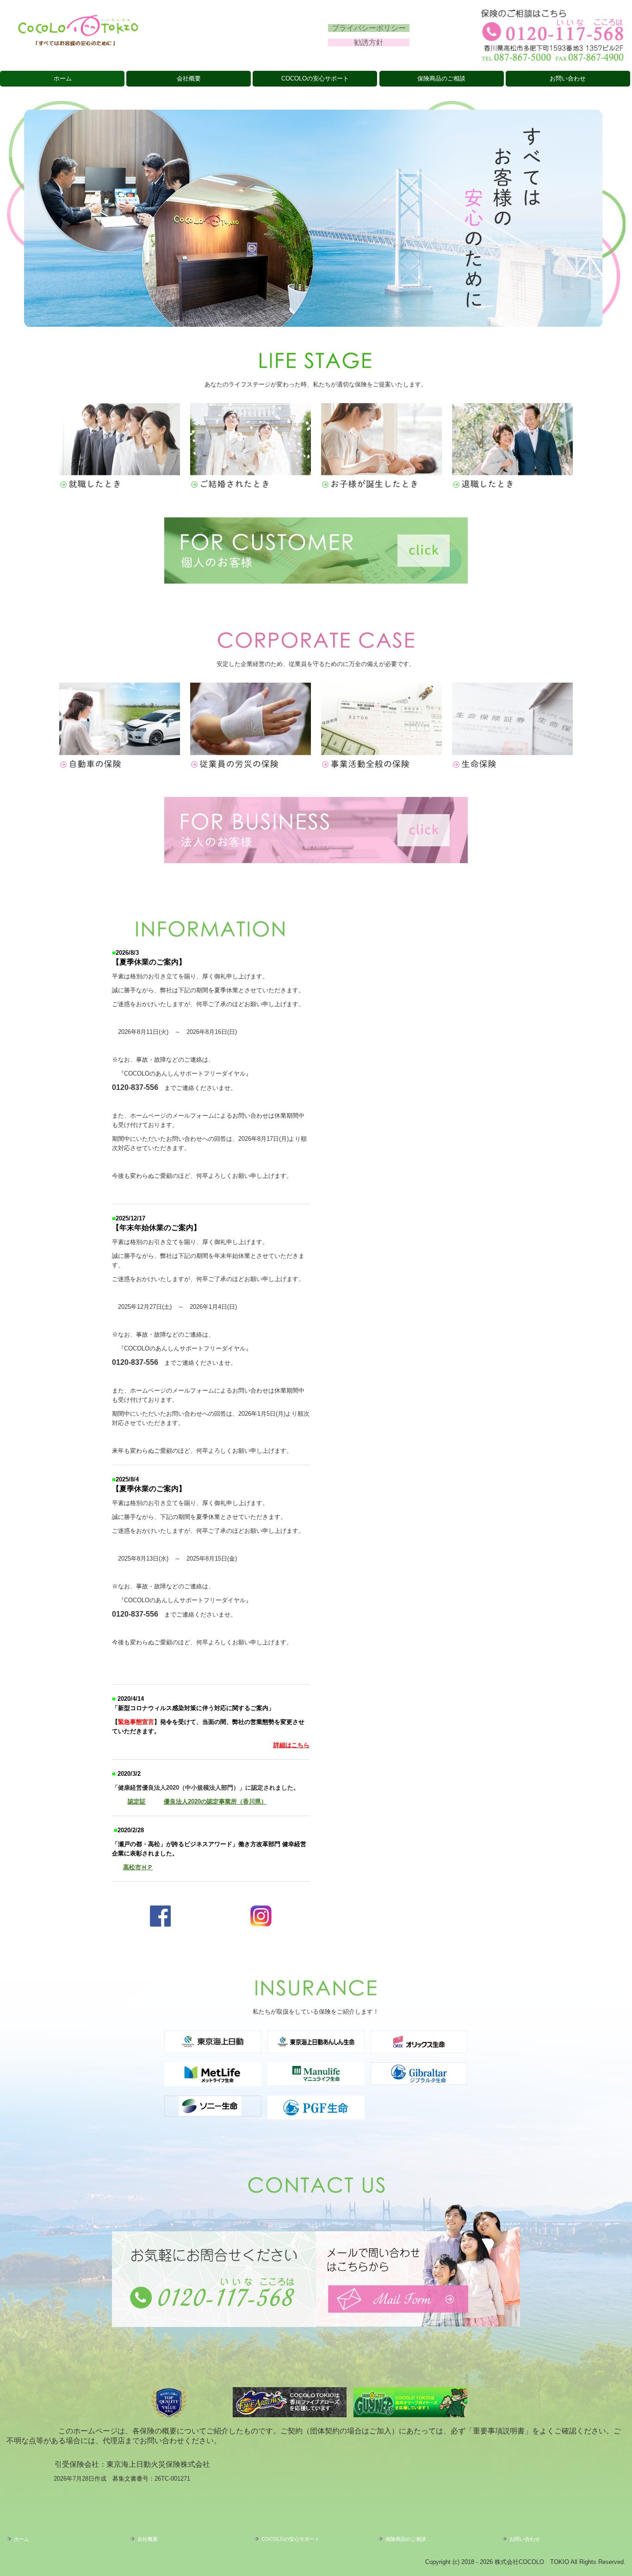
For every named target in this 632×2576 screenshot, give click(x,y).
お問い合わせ (568, 78)
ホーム (63, 78)
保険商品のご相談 (441, 78)
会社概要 (189, 78)
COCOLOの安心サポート (315, 78)
